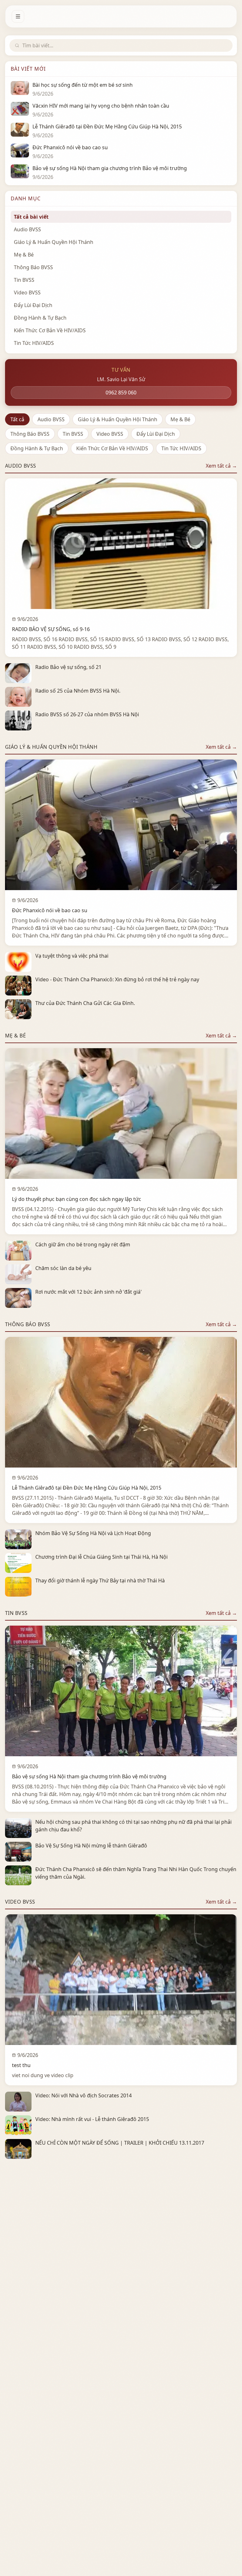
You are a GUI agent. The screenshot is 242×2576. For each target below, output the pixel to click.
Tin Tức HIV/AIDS (181, 448)
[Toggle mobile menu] (18, 16)
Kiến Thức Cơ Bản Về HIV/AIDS (112, 448)
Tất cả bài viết (31, 217)
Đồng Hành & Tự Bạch (37, 448)
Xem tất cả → (221, 466)
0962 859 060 (121, 393)
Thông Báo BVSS (30, 434)
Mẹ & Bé (180, 419)
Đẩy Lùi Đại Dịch (156, 434)
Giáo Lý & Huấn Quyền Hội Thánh (118, 419)
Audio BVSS (51, 419)
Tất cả (17, 419)
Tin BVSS (73, 434)
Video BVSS (110, 434)
